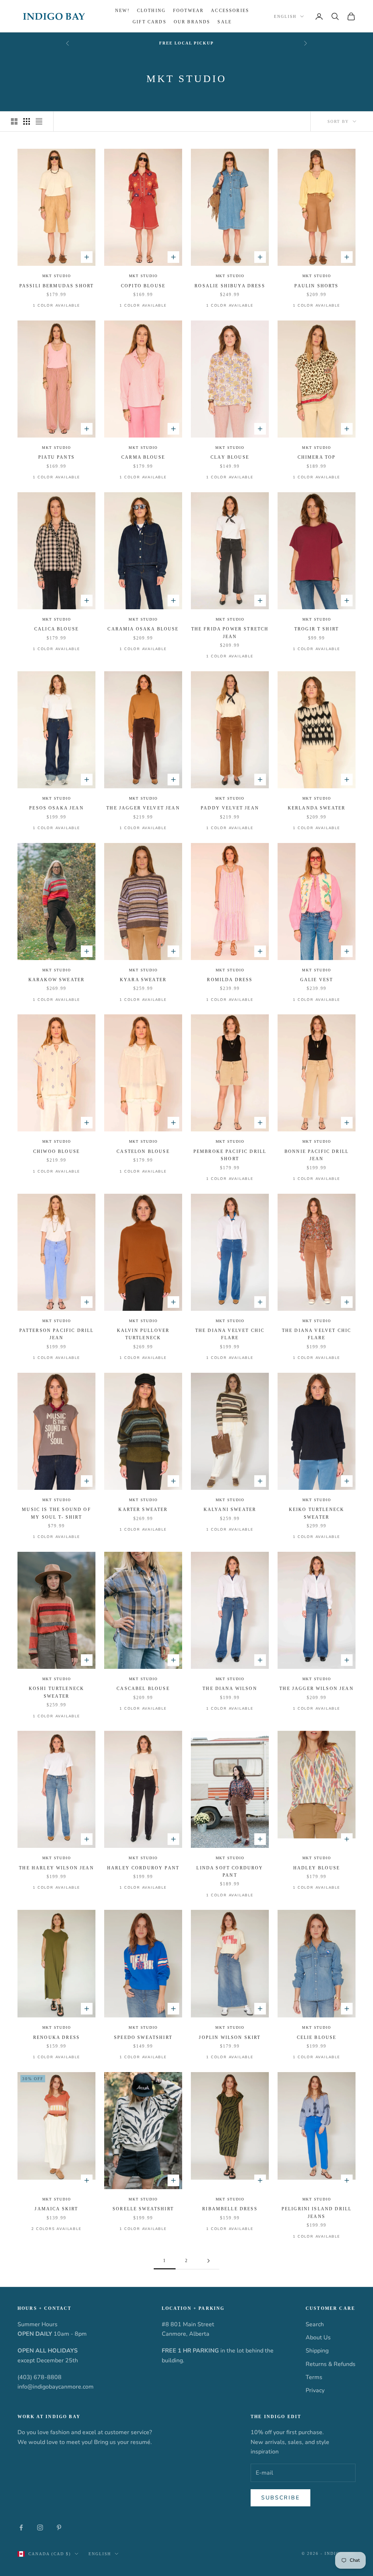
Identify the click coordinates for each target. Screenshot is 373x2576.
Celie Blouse (317, 2037)
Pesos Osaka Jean (56, 808)
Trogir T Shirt (317, 629)
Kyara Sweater (143, 980)
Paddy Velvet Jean (230, 808)
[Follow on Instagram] (40, 2528)
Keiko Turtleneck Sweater (317, 1513)
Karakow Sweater (56, 980)
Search (315, 2324)
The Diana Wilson (230, 1689)
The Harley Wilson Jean (56, 1868)
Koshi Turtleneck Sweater (57, 1692)
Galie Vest (317, 980)
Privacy (315, 2390)
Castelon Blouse (143, 1151)
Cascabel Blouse (143, 1689)
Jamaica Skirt (56, 2209)
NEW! (122, 11)
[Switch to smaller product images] (27, 121)
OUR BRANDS (192, 22)
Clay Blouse (230, 457)
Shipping (317, 2351)
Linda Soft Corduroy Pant (230, 1872)
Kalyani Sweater (230, 1510)
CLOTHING (151, 11)
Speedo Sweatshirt (143, 2037)
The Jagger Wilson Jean (317, 1689)
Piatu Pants (56, 457)
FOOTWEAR (188, 11)
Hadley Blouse (317, 1868)
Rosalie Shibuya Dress (230, 286)
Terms (314, 2377)
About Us (318, 2338)
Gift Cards (150, 22)
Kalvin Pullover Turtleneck (143, 1334)
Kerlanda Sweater (317, 808)
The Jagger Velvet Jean (143, 808)
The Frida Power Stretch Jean (230, 633)
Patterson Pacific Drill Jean (57, 1334)
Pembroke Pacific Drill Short (230, 1155)
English (285, 16)
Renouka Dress (56, 2037)
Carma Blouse (143, 457)
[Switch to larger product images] (14, 121)
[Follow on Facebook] (21, 2528)
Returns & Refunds (331, 2364)
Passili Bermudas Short (57, 286)
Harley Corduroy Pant (143, 1868)
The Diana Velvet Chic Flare (230, 1334)
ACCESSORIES (230, 11)
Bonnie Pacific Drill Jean (317, 1155)
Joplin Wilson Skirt (230, 2037)
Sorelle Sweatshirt (143, 2209)
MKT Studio (57, 276)
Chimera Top (317, 457)
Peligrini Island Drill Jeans (317, 2212)
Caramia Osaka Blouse (143, 629)
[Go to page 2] (208, 2261)
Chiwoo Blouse (56, 1151)
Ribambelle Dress (230, 2209)
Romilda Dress (230, 980)
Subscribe (280, 2498)
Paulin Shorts (316, 286)
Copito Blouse (143, 286)
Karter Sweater (143, 1510)
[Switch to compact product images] (39, 121)
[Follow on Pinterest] (59, 2528)
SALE (225, 22)
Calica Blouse (56, 629)
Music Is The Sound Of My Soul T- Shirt (56, 1513)
